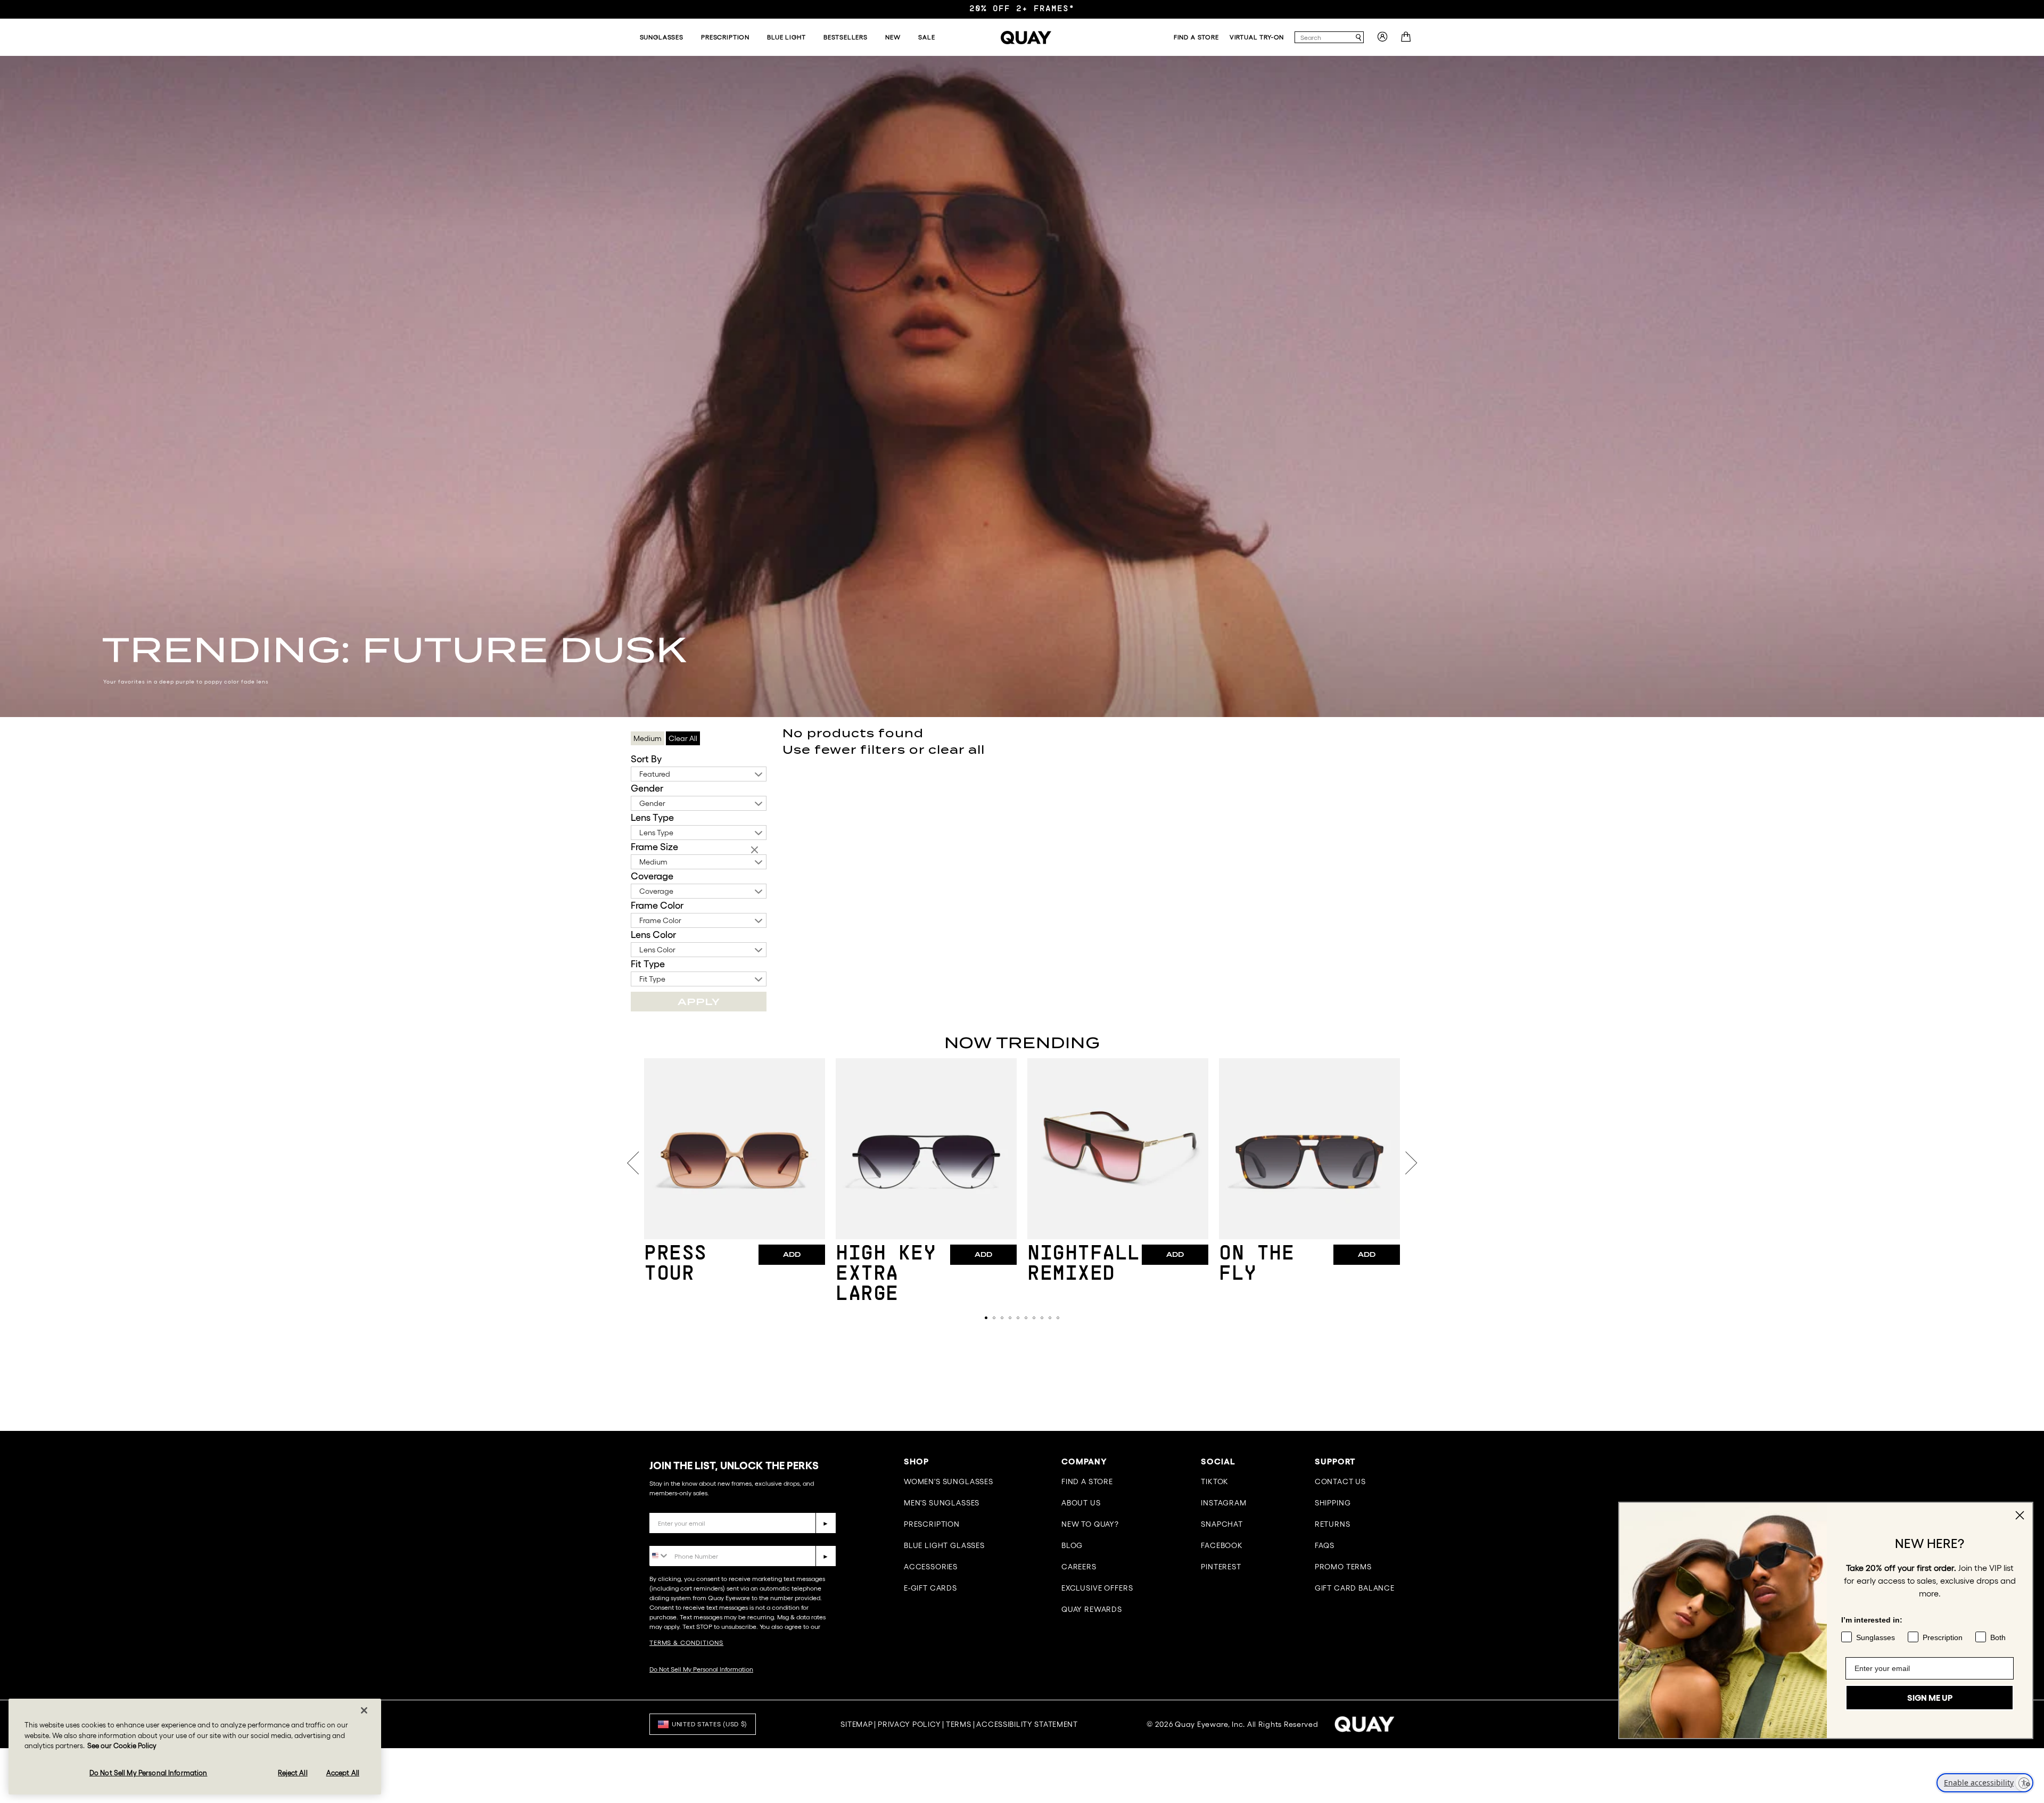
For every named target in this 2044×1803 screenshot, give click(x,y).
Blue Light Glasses (944, 1545)
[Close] (364, 1710)
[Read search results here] (1358, 38)
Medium (653, 862)
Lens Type (652, 818)
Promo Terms (1343, 1567)
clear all (957, 750)
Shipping (1333, 1503)
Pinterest (1221, 1567)
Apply (699, 1002)
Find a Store (1087, 1481)
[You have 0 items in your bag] (1407, 40)
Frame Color (657, 905)
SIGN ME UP (1930, 1698)
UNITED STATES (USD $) (710, 1724)
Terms (959, 1724)
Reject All (292, 1772)
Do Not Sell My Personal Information (701, 1669)
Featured (655, 774)
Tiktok (1215, 1481)
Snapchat (1222, 1524)
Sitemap (856, 1724)
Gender (647, 788)
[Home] (1026, 38)
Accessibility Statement (1027, 1724)
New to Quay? (1090, 1524)
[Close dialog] (2020, 1515)
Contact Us (1340, 1481)
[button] (986, 1318)
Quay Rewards (1092, 1609)
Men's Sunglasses (942, 1503)
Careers (1079, 1567)
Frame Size (654, 847)
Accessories (931, 1567)
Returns (1333, 1524)
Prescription (932, 1524)
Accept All (343, 1772)
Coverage (652, 876)
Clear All (683, 738)
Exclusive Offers (1097, 1588)
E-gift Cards (930, 1588)
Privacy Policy (909, 1724)
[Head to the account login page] (1382, 40)
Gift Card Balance (1355, 1588)
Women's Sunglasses (949, 1481)
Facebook (1222, 1545)
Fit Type (648, 964)
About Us (1081, 1503)
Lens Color (653, 935)
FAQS (1325, 1545)
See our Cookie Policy (122, 1746)
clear (756, 851)
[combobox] (1324, 37)
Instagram (1224, 1503)
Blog (1072, 1545)
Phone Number (680, 1538)
